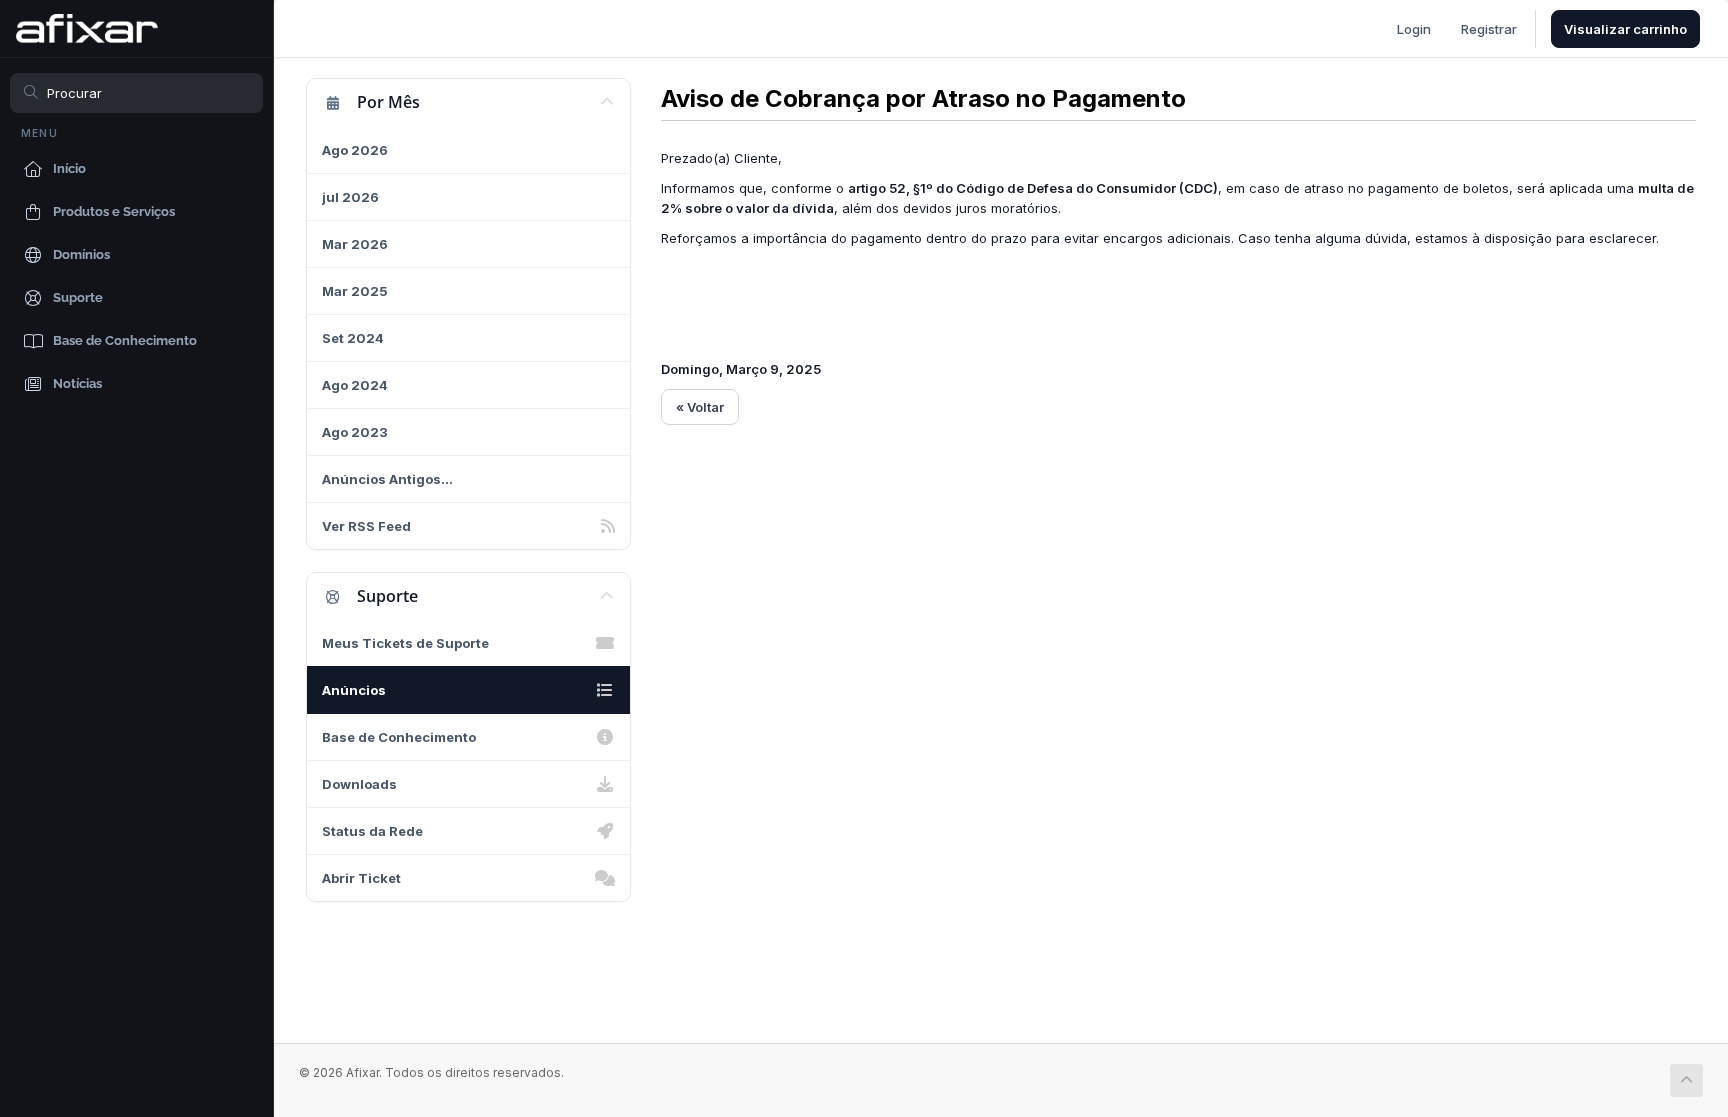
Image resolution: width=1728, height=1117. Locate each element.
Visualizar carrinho (1625, 29)
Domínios (81, 254)
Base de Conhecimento (125, 340)
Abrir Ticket (361, 878)
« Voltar (700, 407)
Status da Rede (372, 831)
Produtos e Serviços (114, 211)
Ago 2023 (355, 432)
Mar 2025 (355, 291)
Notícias (77, 383)
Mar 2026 (355, 244)
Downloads (359, 784)
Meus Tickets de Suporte (405, 643)
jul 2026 (350, 197)
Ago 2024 (355, 385)
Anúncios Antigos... (387, 479)
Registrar (1489, 29)
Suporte (78, 297)
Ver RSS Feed (366, 526)
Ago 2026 (355, 150)
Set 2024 (353, 338)
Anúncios (354, 690)
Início (69, 168)
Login (1414, 29)
